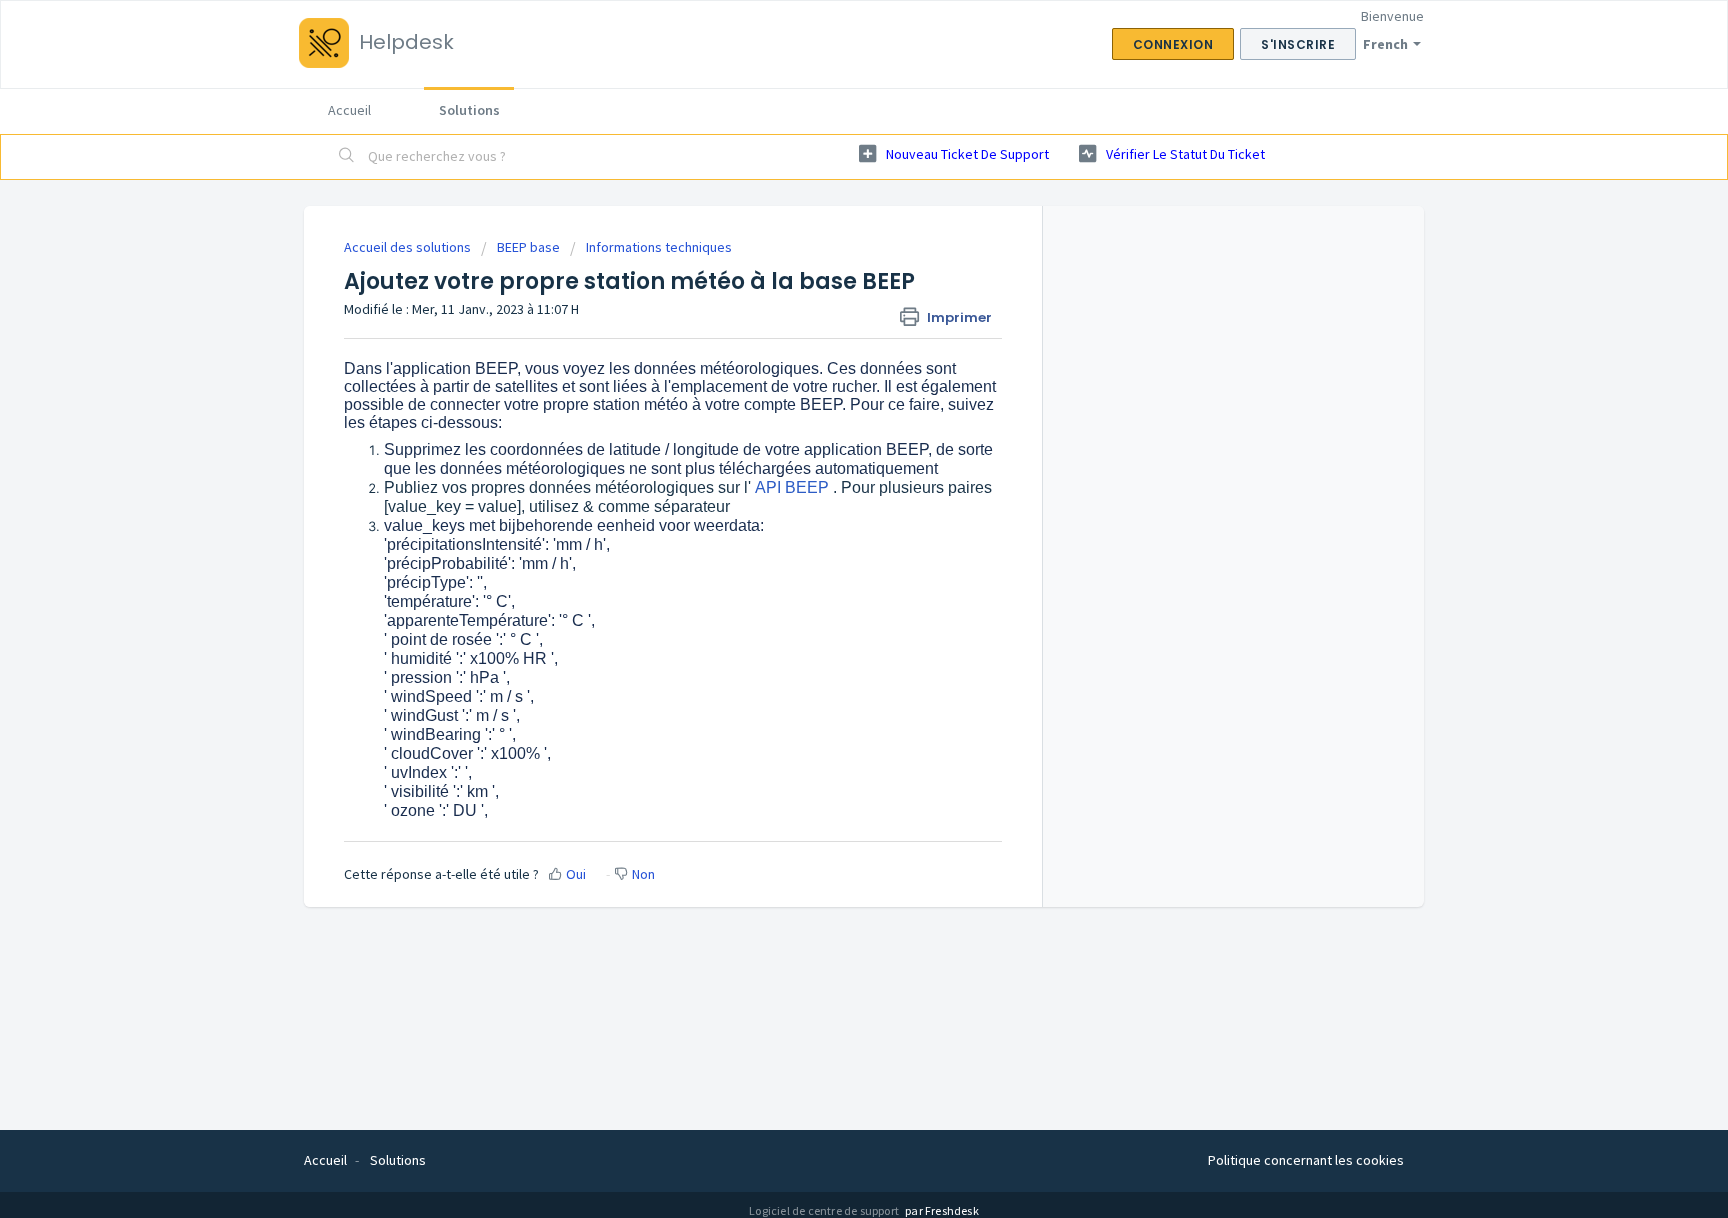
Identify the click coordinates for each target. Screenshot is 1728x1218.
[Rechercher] (347, 157)
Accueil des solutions (409, 247)
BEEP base (528, 247)
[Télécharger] (827, 348)
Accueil (349, 110)
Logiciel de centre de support (825, 1210)
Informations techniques (659, 247)
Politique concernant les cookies (1306, 1160)
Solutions (469, 110)
